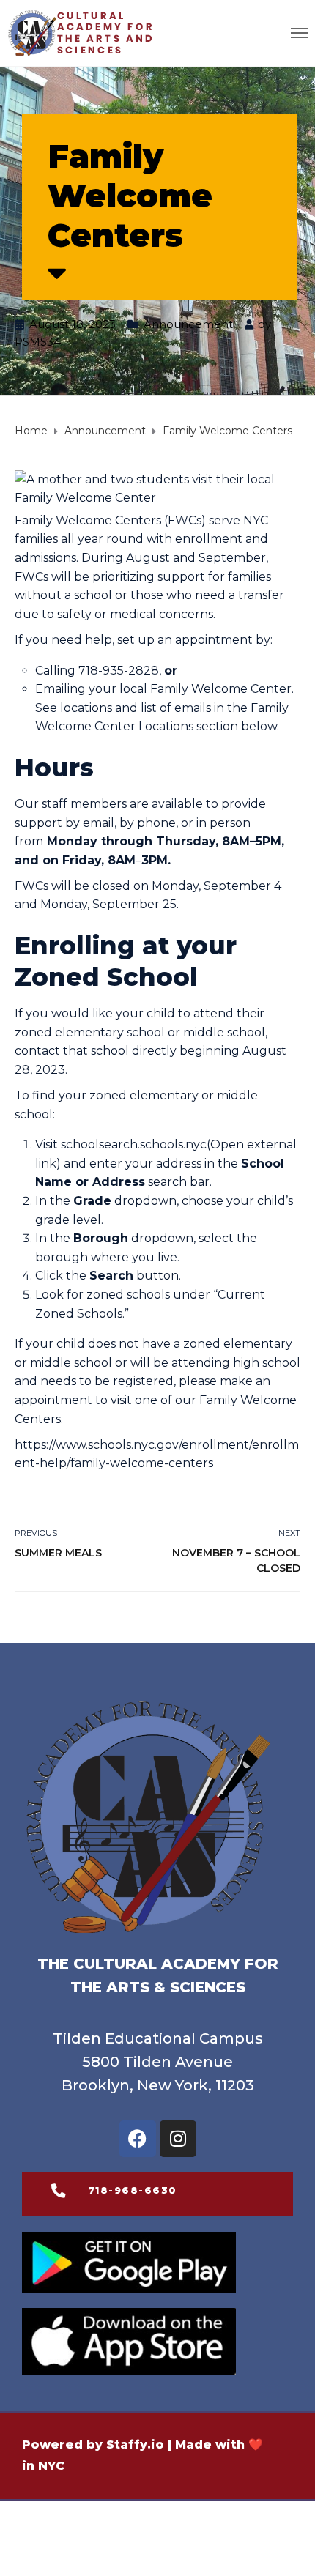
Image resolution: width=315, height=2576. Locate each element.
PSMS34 (38, 342)
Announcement (188, 324)
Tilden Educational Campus (158, 2038)
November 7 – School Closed (236, 1560)
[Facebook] (138, 2139)
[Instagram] (178, 2139)
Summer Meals (58, 1553)
